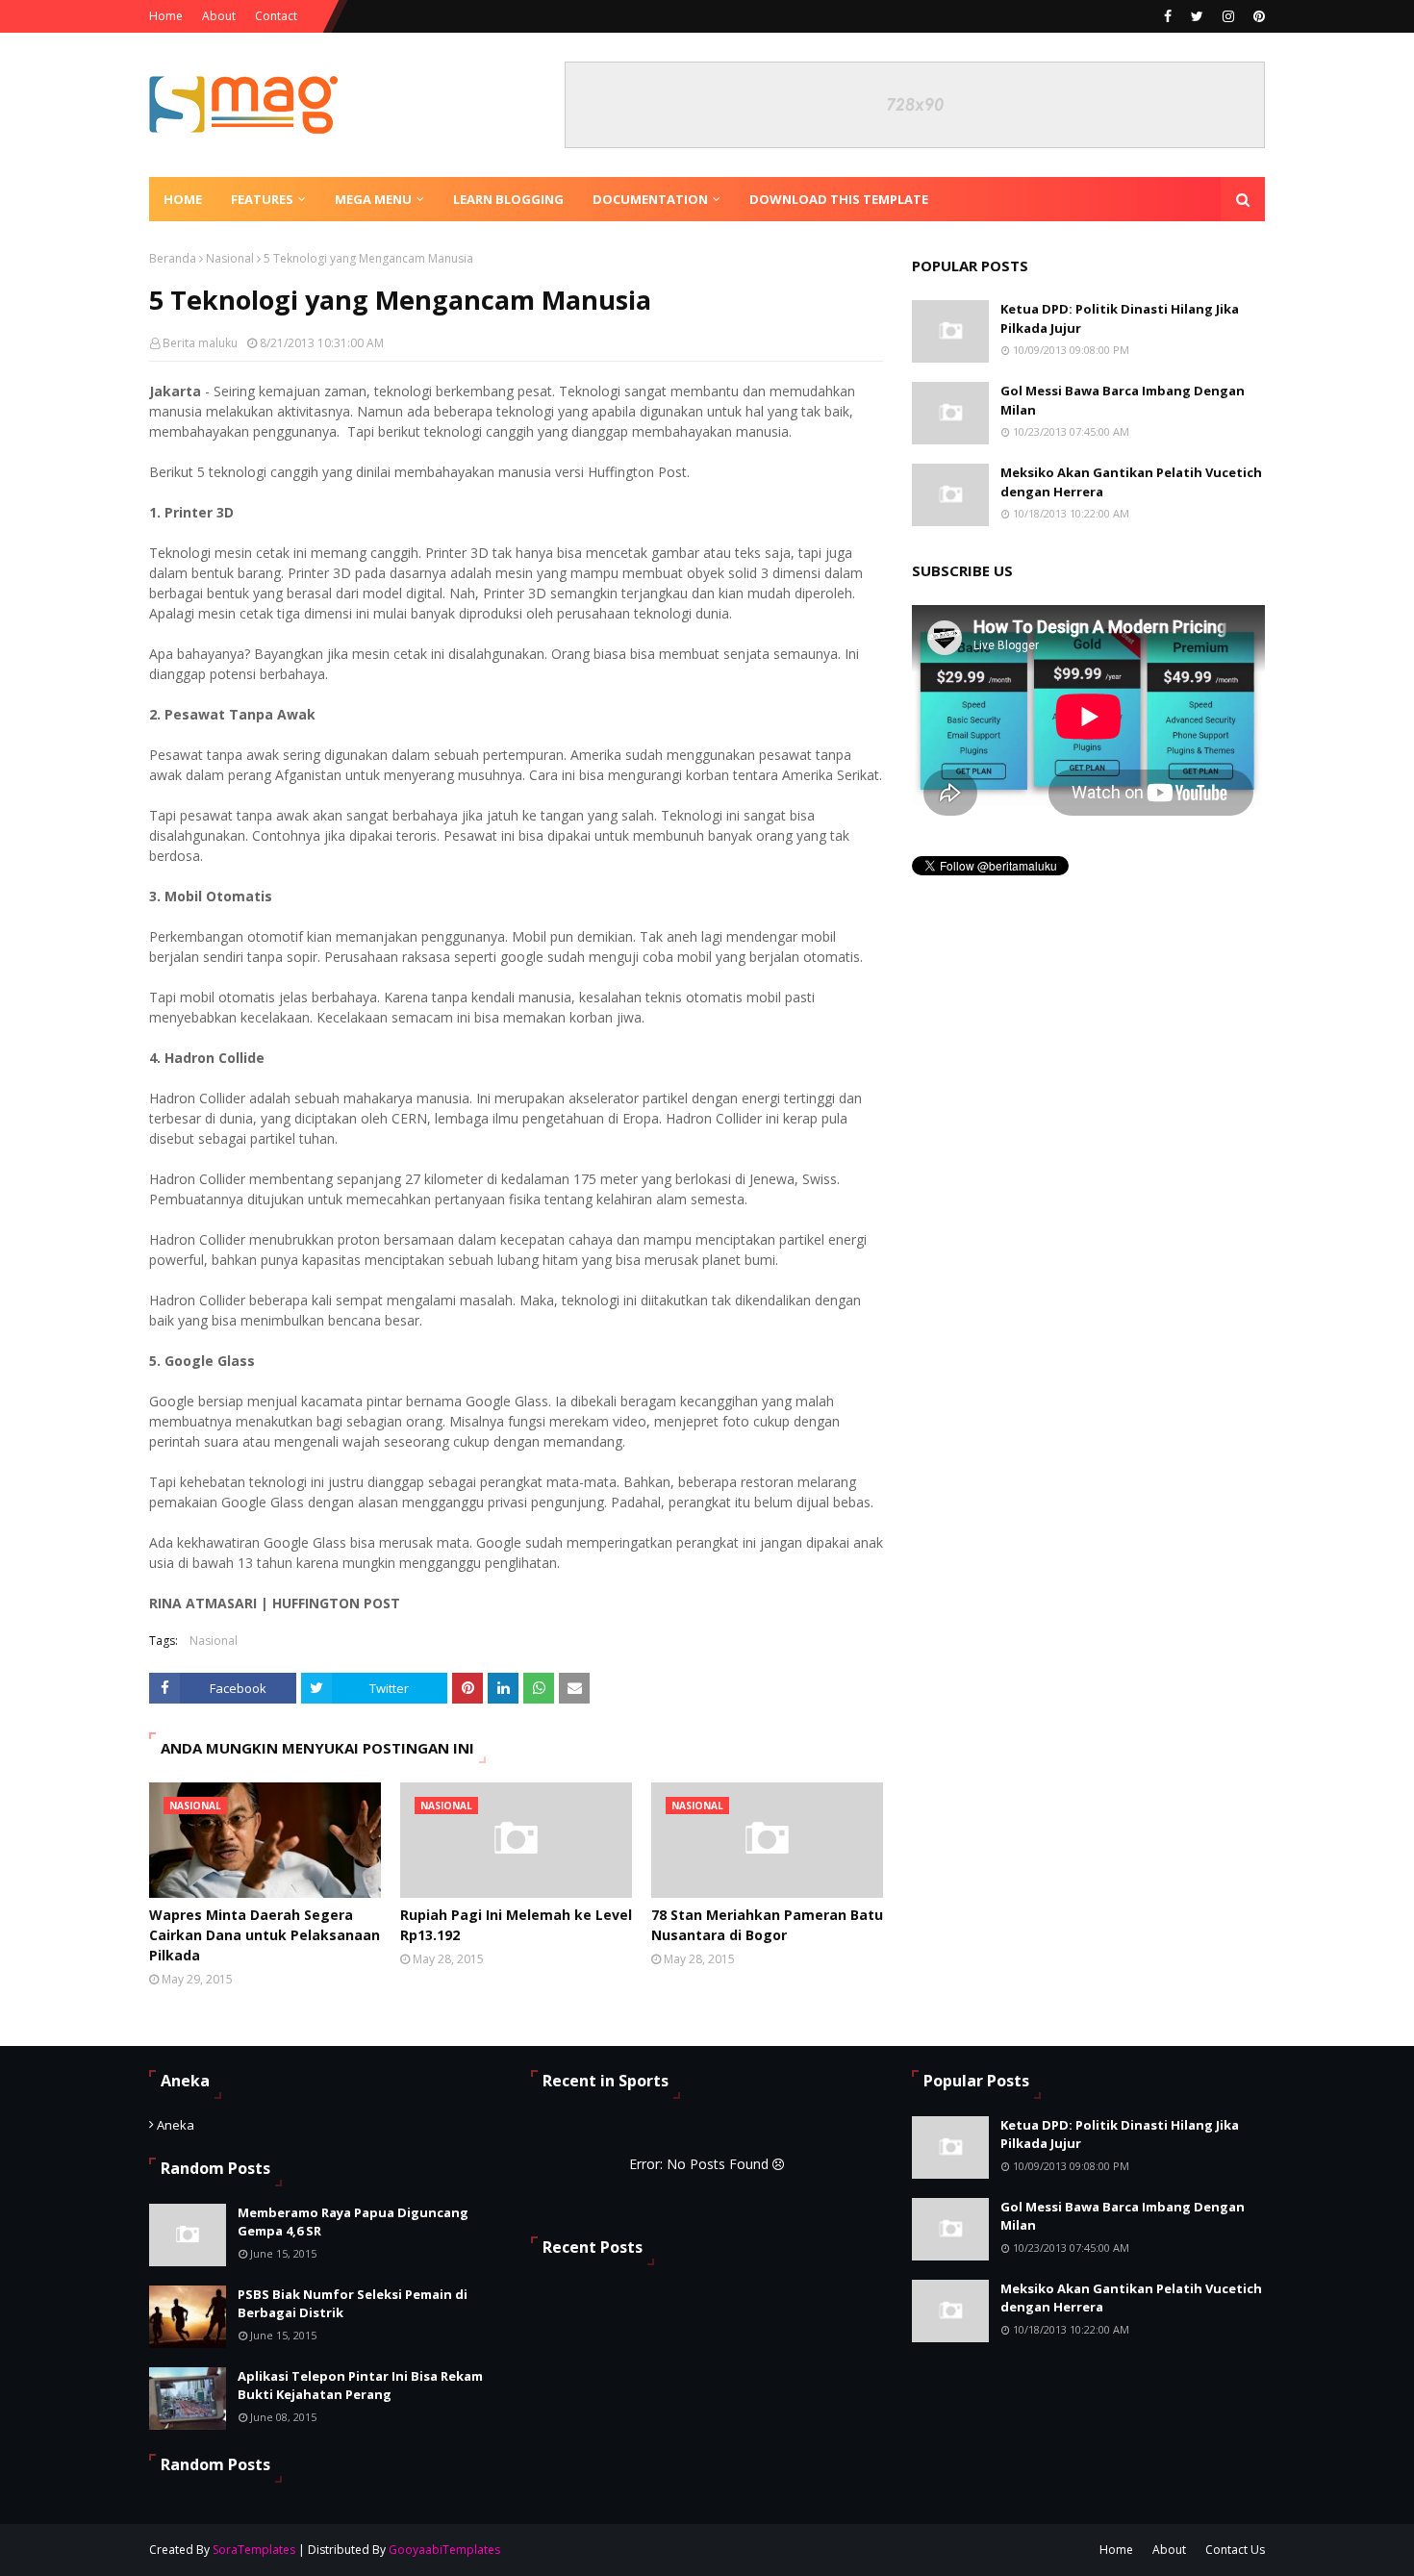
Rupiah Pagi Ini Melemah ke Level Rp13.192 (516, 1925)
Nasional (230, 258)
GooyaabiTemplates (444, 2550)
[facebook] (1168, 16)
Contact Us (1235, 2550)
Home (166, 16)
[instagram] (1228, 16)
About (219, 16)
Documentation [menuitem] (650, 199)
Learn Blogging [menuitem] (508, 199)
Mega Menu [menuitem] (373, 199)
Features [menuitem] (262, 199)
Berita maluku (200, 343)
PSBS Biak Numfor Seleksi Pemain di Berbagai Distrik (353, 2304)
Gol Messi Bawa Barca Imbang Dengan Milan (1123, 400)
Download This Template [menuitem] (839, 199)
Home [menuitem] (183, 199)
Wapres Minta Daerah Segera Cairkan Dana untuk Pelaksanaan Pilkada (265, 1935)
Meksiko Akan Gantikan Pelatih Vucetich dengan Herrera (1131, 482)
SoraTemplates (254, 2550)
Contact (276, 16)
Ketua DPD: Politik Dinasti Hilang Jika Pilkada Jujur (1120, 318)
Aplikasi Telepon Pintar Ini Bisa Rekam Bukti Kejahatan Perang (360, 2386)
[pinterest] (1257, 16)
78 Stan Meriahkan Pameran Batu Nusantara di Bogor (767, 1925)
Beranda (173, 258)
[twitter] (1197, 16)
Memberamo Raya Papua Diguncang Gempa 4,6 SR (353, 2222)
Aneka (176, 2125)
